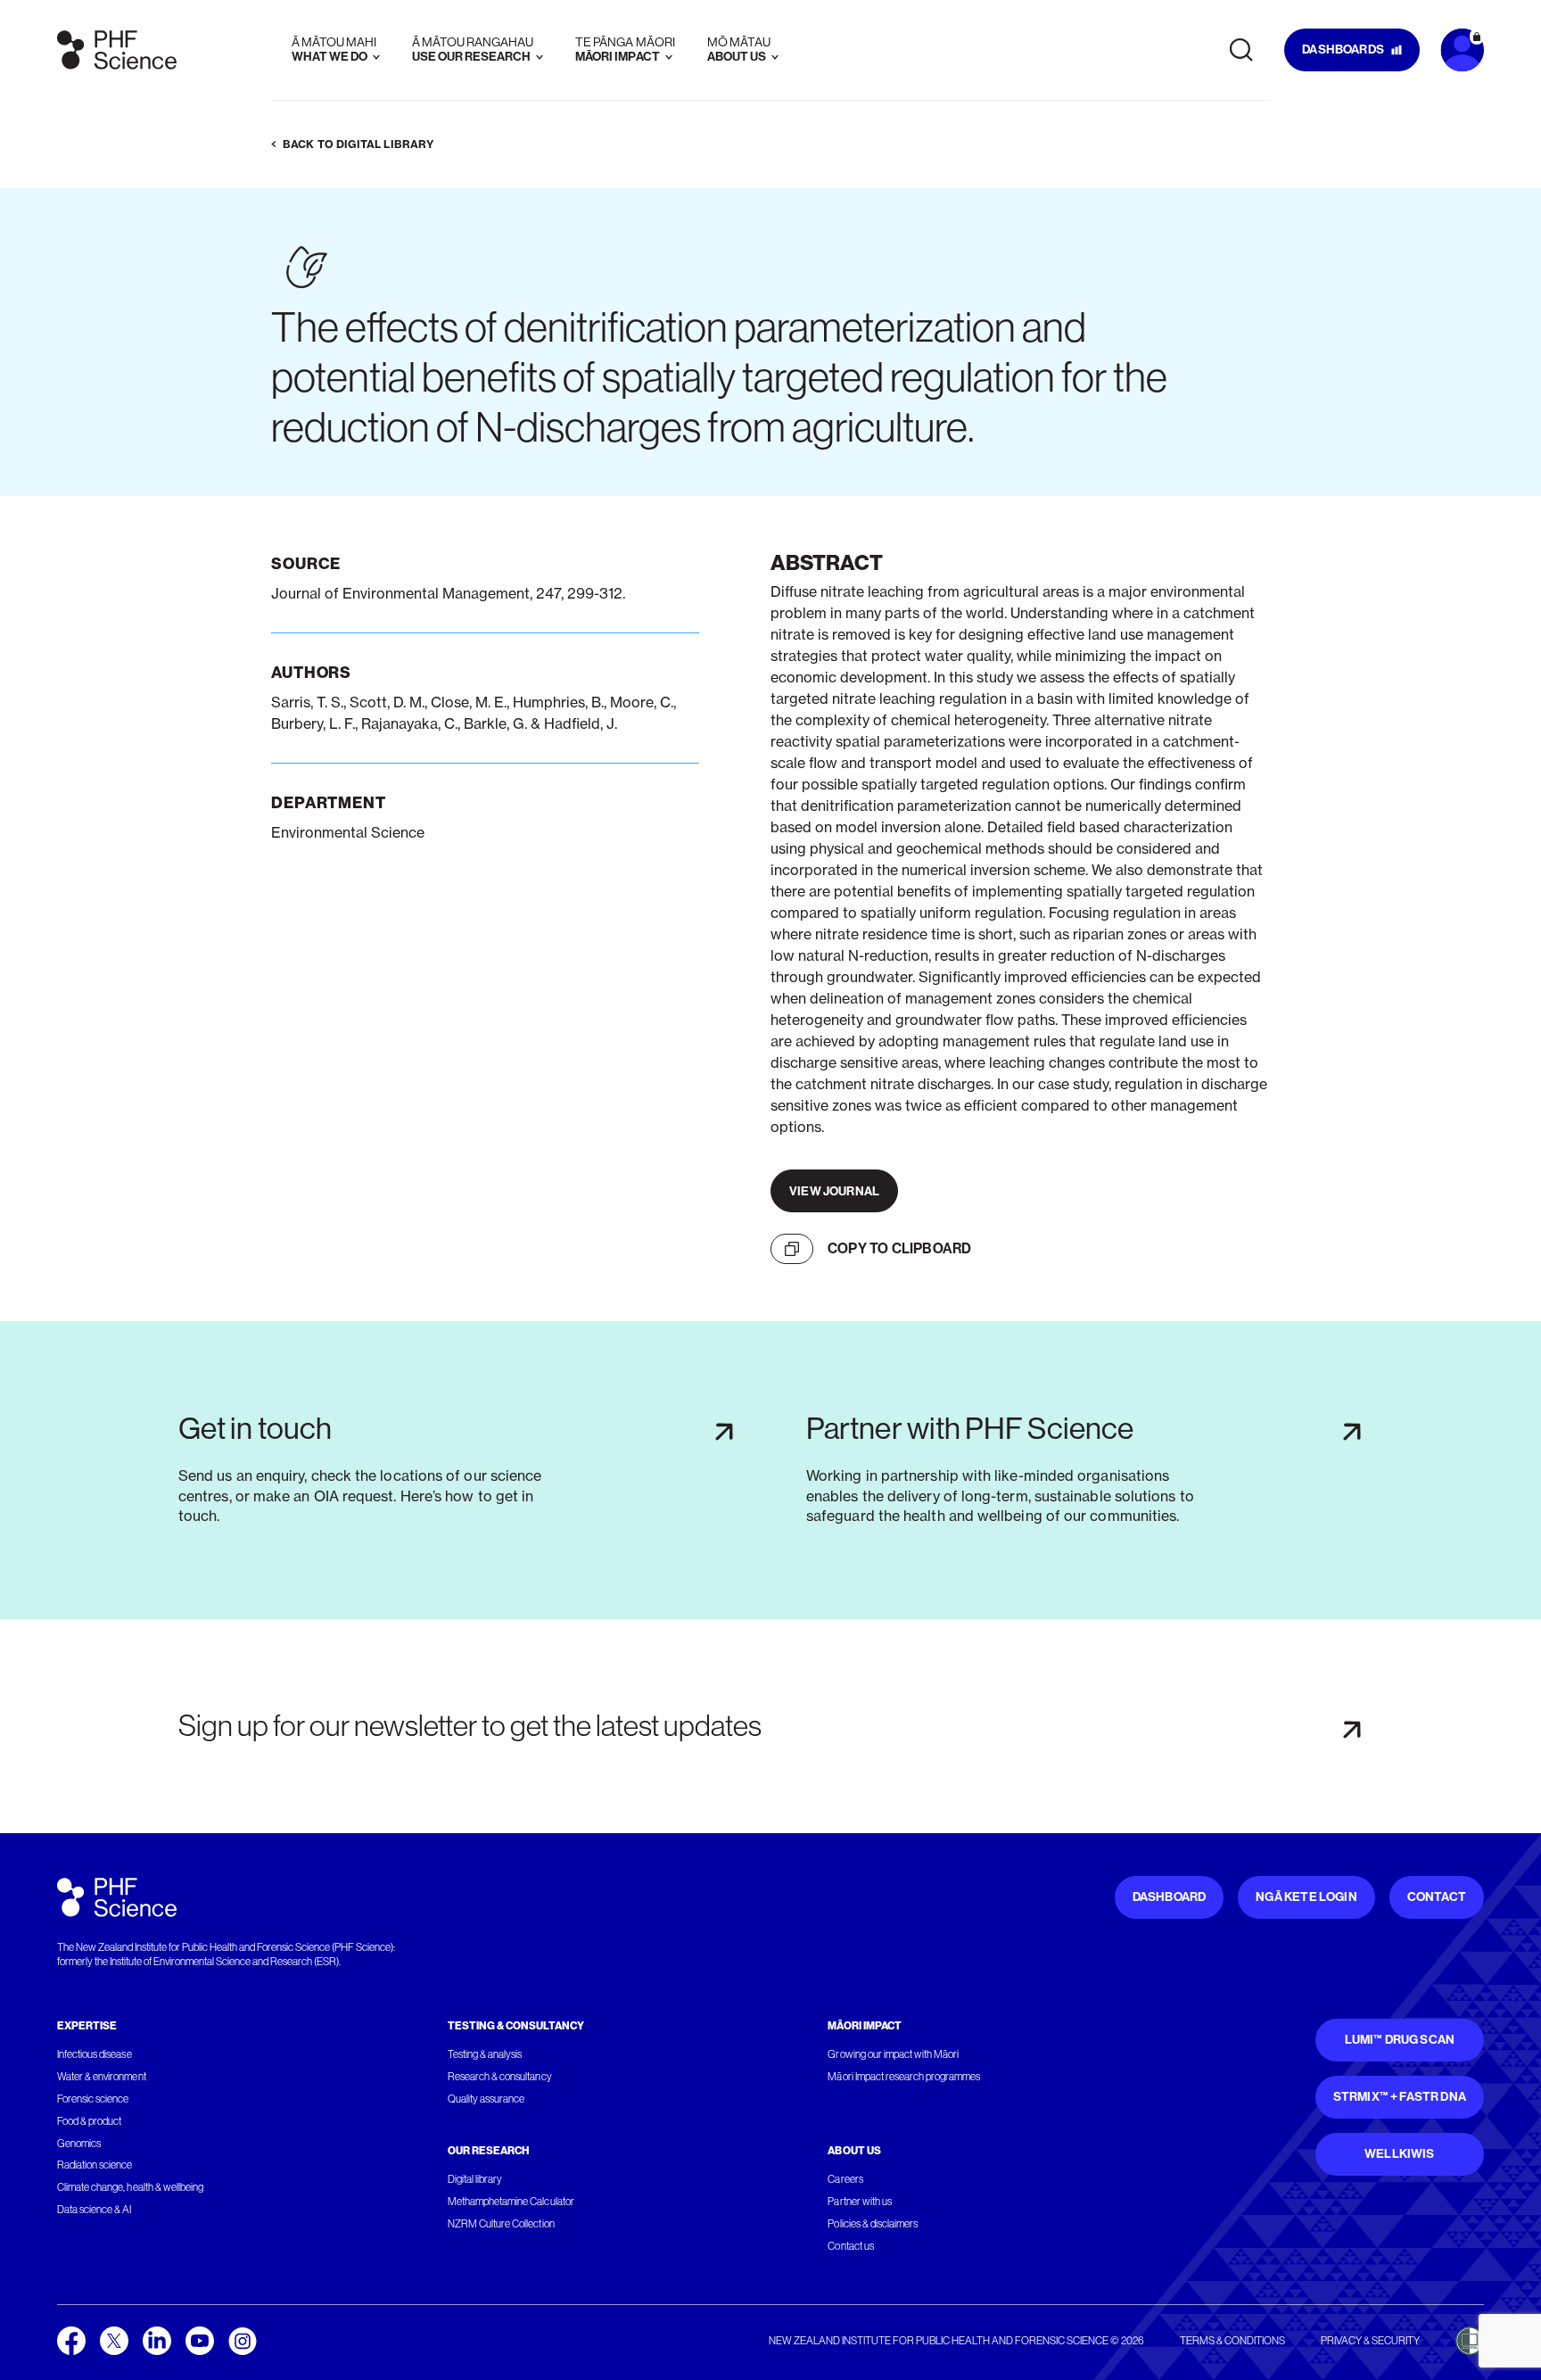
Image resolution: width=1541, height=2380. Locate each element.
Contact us (850, 2246)
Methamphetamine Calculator (511, 2202)
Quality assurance (486, 2099)
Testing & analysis (485, 2054)
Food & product (89, 2121)
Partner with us (859, 2202)
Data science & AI (95, 2210)
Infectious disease (95, 2054)
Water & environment (102, 2077)
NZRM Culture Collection (501, 2224)
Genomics (79, 2144)
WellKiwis (1400, 2154)
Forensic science (93, 2099)
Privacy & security (1370, 2341)
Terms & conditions (1232, 2341)
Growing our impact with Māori (893, 2054)
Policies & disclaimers (873, 2224)
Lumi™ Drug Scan (1400, 2040)
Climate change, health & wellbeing (130, 2187)
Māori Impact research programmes (904, 2077)
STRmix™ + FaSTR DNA (1400, 2097)
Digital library (475, 2179)
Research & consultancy (500, 2077)
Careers (845, 2179)
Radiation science (95, 2165)
